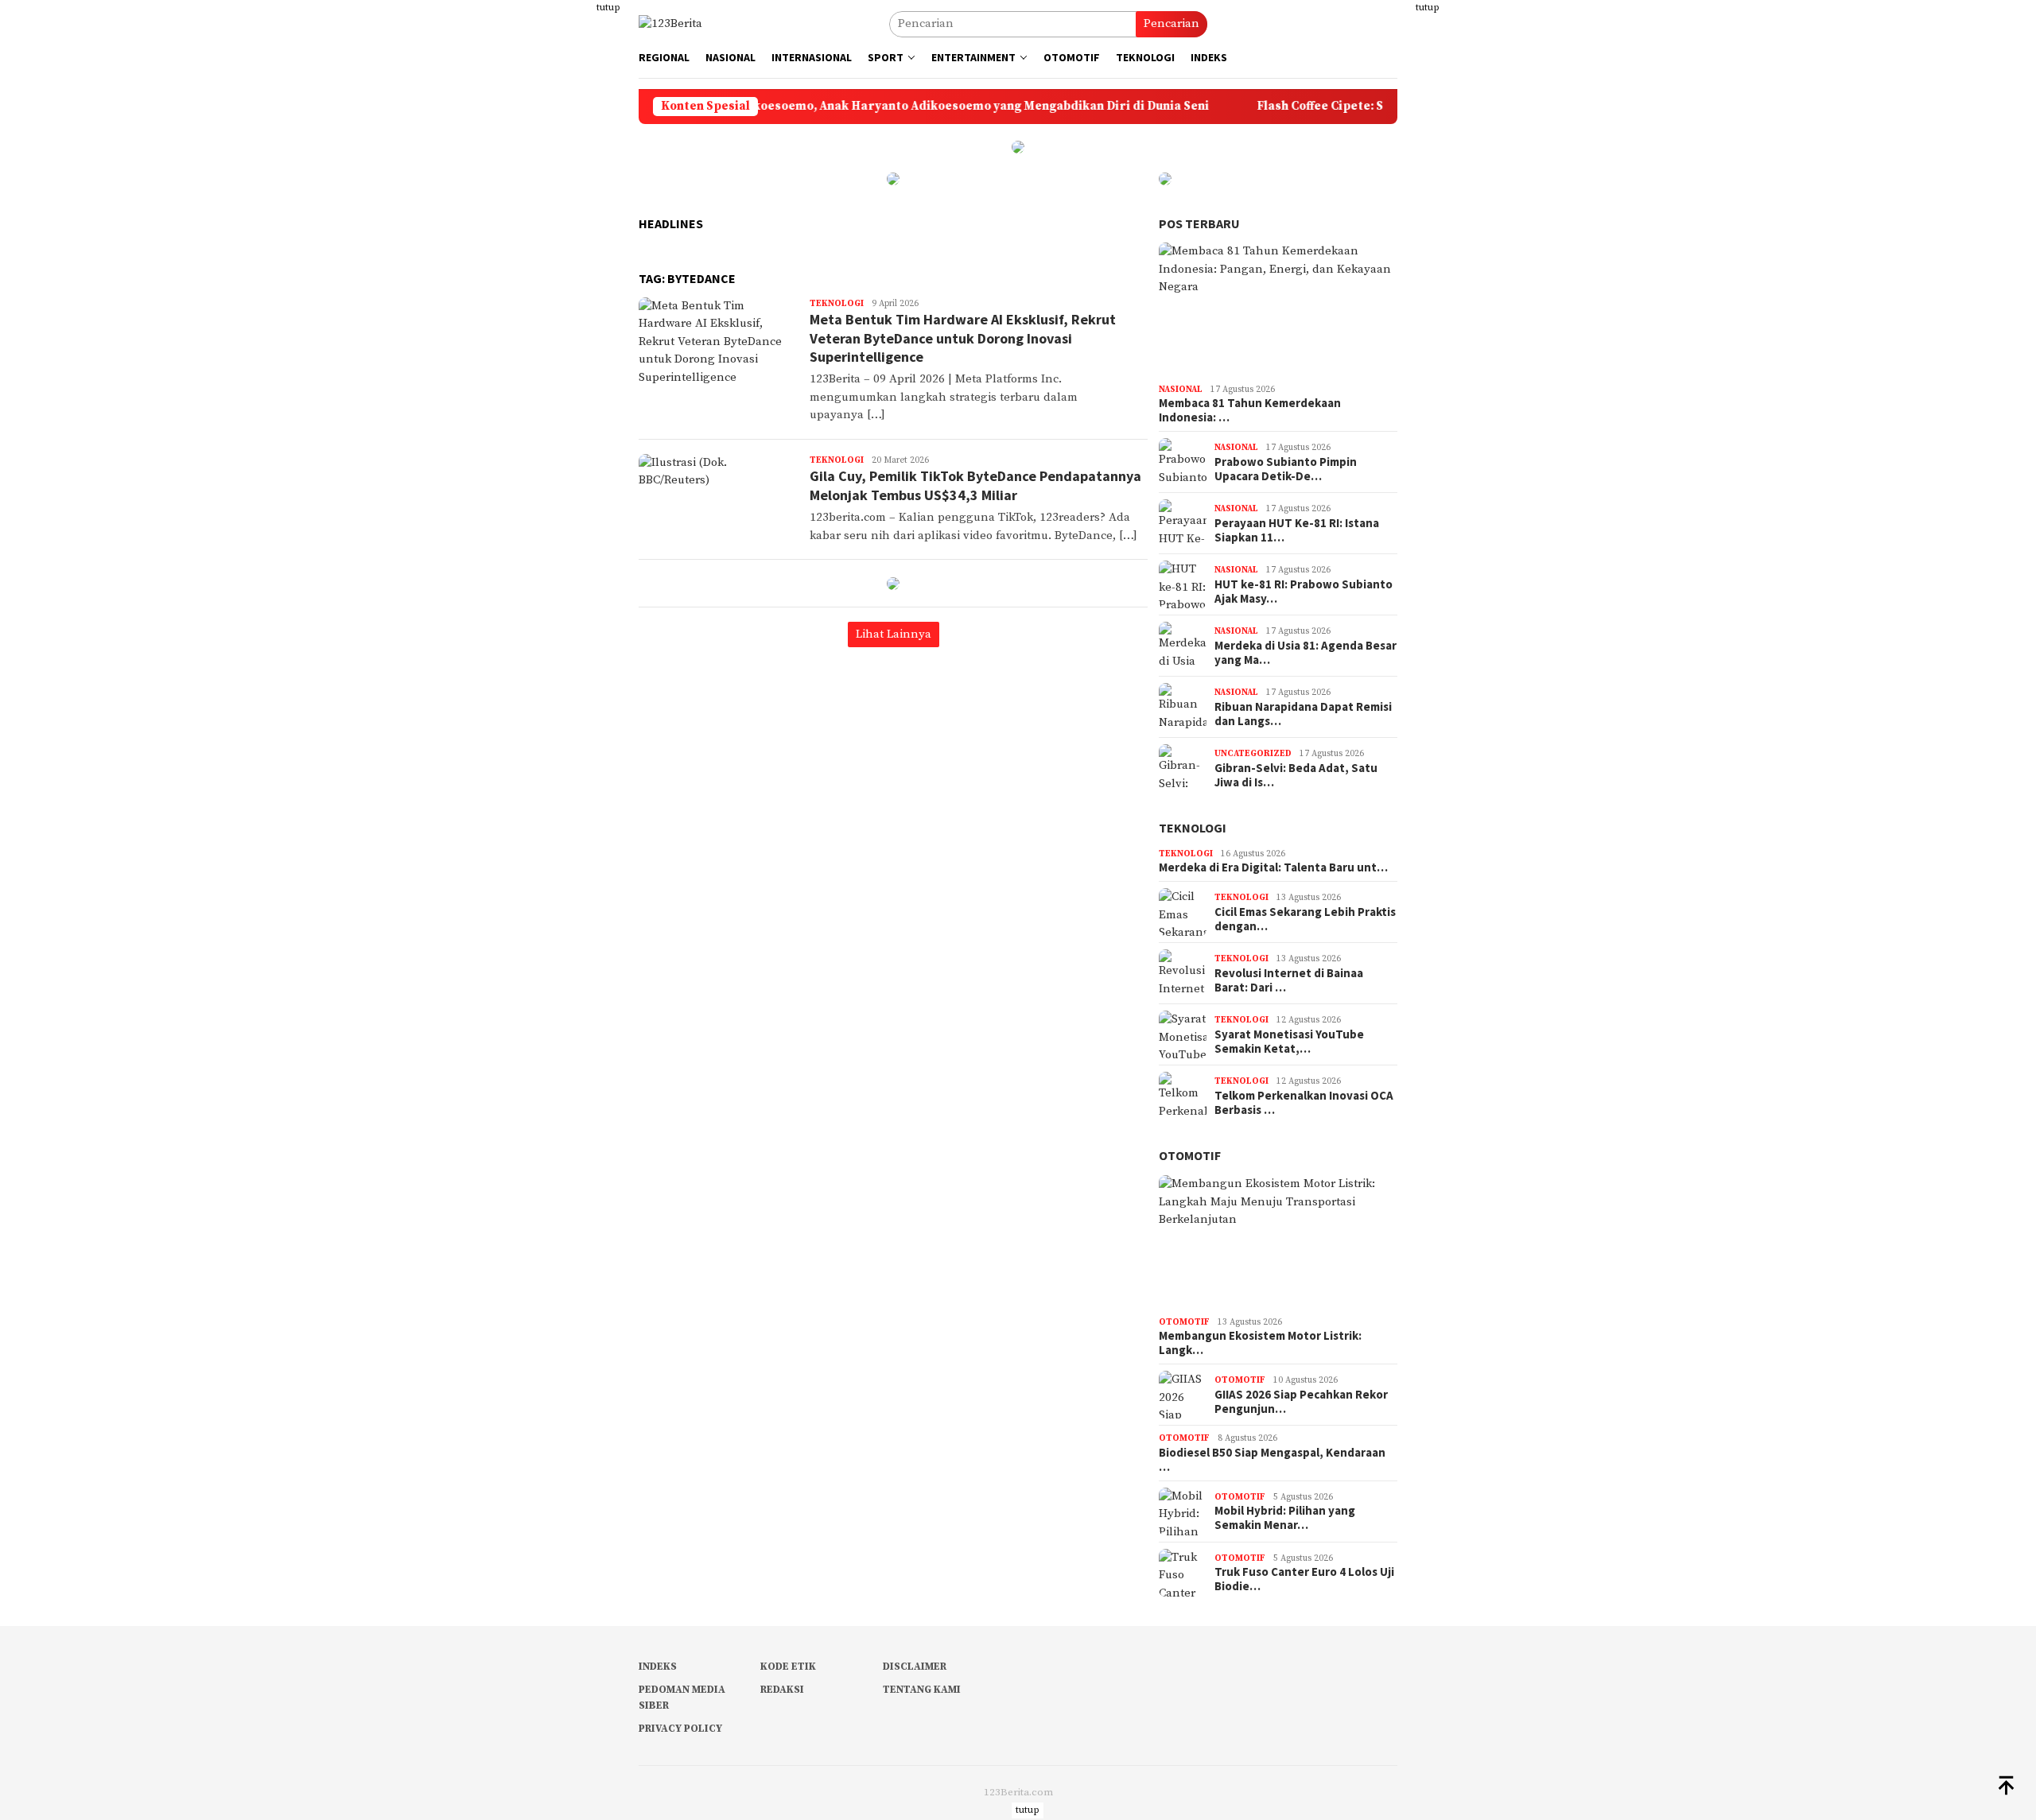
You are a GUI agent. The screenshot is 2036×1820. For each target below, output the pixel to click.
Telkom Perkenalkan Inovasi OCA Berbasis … (1304, 1103)
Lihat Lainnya (894, 634)
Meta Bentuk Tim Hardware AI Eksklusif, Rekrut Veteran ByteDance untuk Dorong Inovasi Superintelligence (963, 338)
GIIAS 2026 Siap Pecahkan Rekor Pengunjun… (1301, 1402)
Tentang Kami (922, 1690)
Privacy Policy (680, 1729)
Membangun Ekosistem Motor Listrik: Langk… (1260, 1343)
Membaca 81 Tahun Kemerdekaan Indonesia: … (1250, 410)
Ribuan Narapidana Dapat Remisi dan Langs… (1303, 714)
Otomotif (1190, 1155)
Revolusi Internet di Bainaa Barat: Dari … (1289, 980)
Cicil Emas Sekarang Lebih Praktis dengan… (1305, 919)
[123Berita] (670, 23)
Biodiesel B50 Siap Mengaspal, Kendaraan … (1272, 1460)
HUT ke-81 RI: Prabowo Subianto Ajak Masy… (1304, 592)
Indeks (658, 1667)
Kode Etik (788, 1667)
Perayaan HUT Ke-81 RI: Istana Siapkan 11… (1297, 530)
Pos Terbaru (1199, 223)
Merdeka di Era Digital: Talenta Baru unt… (1273, 867)
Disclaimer (915, 1667)
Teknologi (837, 304)
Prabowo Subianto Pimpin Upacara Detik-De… (1286, 469)
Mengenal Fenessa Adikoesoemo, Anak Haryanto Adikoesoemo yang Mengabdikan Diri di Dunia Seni (851, 107)
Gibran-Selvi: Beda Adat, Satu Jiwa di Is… (1296, 775)
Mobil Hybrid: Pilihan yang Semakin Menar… (1285, 1518)
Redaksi (782, 1690)
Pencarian (1171, 23)
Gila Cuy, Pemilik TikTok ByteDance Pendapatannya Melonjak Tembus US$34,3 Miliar (975, 485)
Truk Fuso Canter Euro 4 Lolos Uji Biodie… (1304, 1579)
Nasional (1181, 390)
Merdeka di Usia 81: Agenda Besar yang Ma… (1306, 653)
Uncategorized (1253, 754)
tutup (608, 8)
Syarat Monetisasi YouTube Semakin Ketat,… (1289, 1042)
